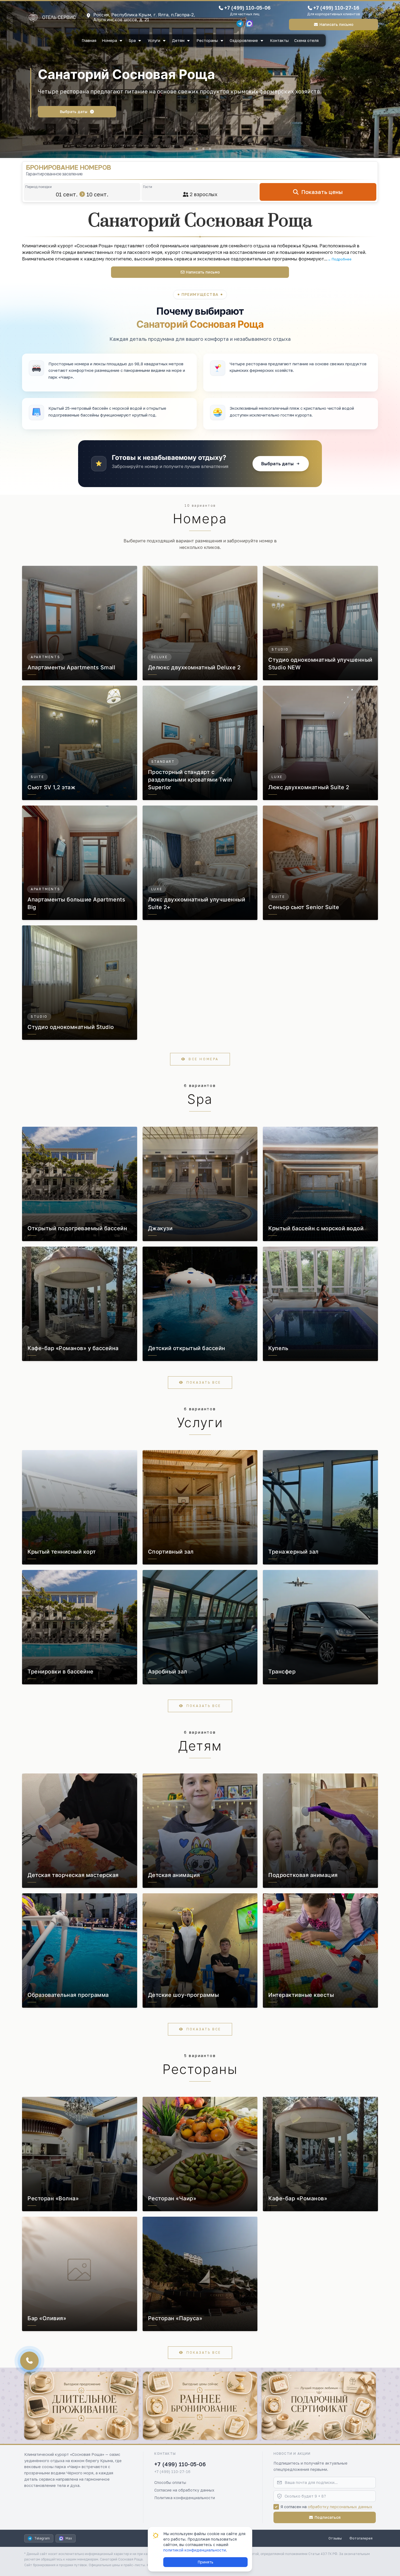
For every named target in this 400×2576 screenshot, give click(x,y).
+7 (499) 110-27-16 (336, 8)
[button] (281, 464)
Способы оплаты (170, 2482)
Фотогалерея (361, 2538)
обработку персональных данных (340, 2507)
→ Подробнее (339, 259)
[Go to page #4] (210, 149)
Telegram (42, 2538)
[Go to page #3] (203, 149)
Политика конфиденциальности (185, 2498)
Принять (205, 2562)
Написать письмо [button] (336, 24)
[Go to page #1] (190, 149)
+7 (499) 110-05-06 (247, 8)
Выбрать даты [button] (68, 115)
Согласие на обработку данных (184, 2490)
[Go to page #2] (197, 149)
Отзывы (335, 2538)
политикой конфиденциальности (195, 2550)
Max (69, 2538)
